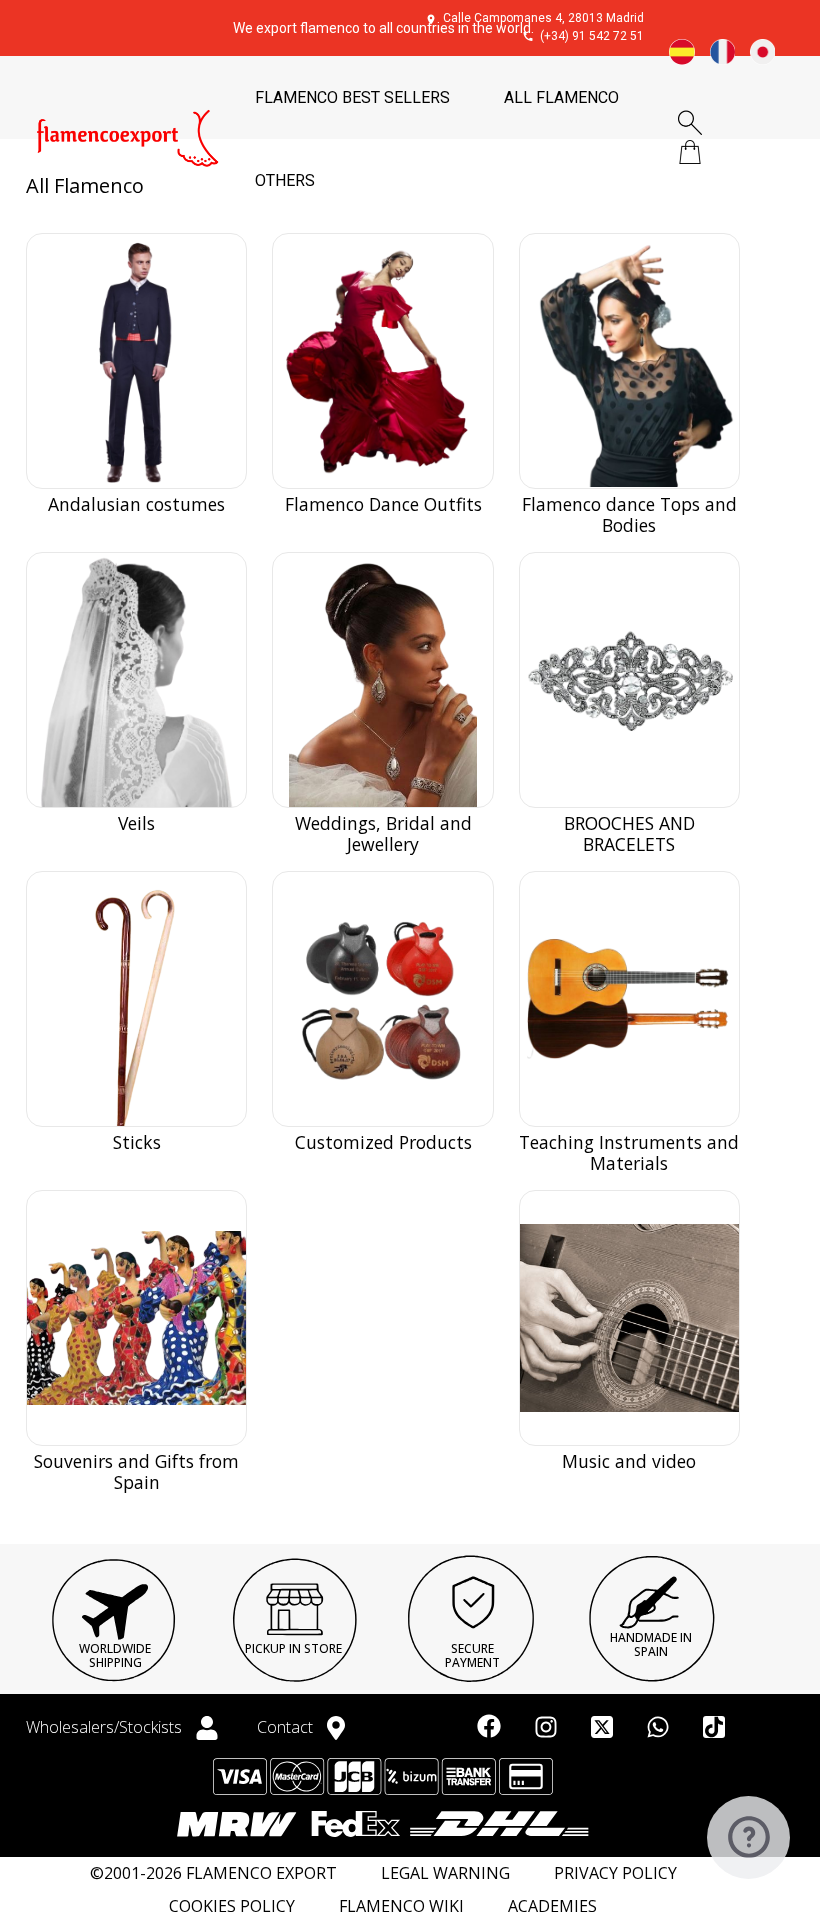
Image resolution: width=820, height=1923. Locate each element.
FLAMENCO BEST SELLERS (352, 97)
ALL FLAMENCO (561, 97)
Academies (552, 1906)
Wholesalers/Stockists (106, 1727)
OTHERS (285, 180)
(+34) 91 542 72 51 (592, 36)
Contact (287, 1727)
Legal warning (445, 1873)
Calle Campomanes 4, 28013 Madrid (543, 18)
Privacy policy (615, 1873)
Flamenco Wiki (401, 1906)
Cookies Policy (232, 1906)
